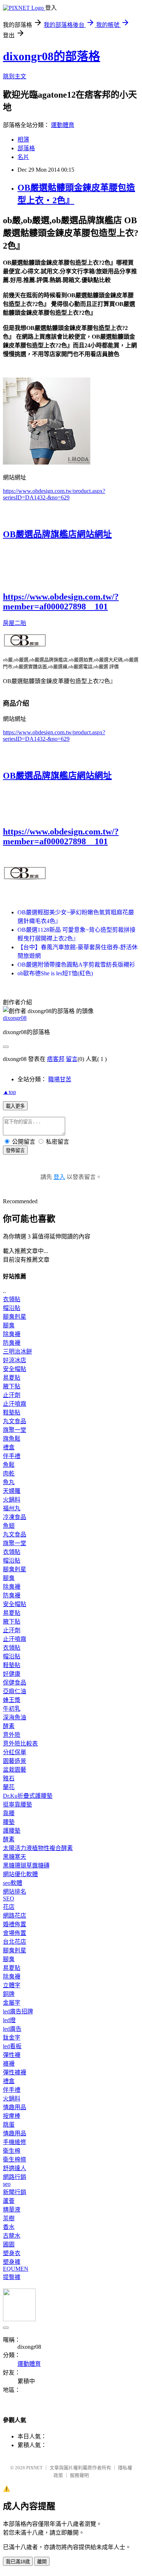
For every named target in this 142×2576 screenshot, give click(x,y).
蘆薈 (9, 2201)
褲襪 (9, 2064)
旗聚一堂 (15, 1430)
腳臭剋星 (15, 1317)
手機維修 (15, 2142)
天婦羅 (12, 1491)
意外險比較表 (20, 1744)
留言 (72, 1059)
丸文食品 (15, 1421)
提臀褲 (12, 2277)
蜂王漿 (12, 1700)
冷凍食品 (15, 1517)
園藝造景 (15, 1761)
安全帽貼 (15, 1369)
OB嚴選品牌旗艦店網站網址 (57, 534)
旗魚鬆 (12, 1439)
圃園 (9, 2244)
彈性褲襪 (15, 2072)
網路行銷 (15, 2177)
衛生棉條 (15, 2159)
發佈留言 (15, 1150)
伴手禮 (12, 1456)
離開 (42, 2562)
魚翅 (9, 1526)
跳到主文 (15, 76)
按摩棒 (12, 2116)
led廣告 (12, 2029)
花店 (9, 1907)
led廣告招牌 (18, 2011)
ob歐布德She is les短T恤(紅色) (55, 973)
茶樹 (9, 2218)
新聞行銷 (15, 2192)
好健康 (12, 1674)
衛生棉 (12, 2151)
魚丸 (9, 1482)
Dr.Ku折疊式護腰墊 (28, 1796)
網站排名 (15, 1892)
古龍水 (12, 2236)
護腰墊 (12, 1831)
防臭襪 (12, 1343)
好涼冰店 (15, 1360)
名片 (23, 157)
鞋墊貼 (12, 1412)
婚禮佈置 (15, 1924)
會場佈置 (15, 1933)
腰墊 (9, 1822)
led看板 (12, 2046)
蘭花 (9, 1787)
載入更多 (15, 1106)
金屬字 (12, 2003)
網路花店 (15, 1916)
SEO (9, 1899)
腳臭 (9, 1325)
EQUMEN (16, 2269)
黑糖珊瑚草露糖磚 (26, 1865)
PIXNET (34, 2468)
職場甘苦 (60, 1079)
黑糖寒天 (15, 1857)
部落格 (26, 148)
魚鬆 (9, 1465)
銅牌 (9, 1994)
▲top (9, 1092)
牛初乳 (12, 1709)
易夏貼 (12, 1378)
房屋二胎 (15, 623)
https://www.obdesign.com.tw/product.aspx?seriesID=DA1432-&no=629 (54, 494)
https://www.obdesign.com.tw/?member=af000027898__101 (61, 602)
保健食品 (15, 1683)
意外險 (12, 1735)
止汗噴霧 (15, 1404)
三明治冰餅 (17, 1352)
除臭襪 (12, 1334)
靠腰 (9, 1813)
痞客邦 (56, 1059)
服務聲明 (79, 2475)
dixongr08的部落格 (52, 56)
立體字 (12, 1985)
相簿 (23, 140)
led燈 (9, 2020)
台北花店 (15, 1942)
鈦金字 (12, 2038)
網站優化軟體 (20, 1874)
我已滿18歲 (18, 2562)
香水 (9, 2227)
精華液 (12, 2210)
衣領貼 (12, 1299)
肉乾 (9, 1473)
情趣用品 (15, 2107)
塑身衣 (12, 2253)
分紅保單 (15, 1752)
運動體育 (63, 125)
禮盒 (9, 1447)
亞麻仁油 (15, 1691)
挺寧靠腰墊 (17, 1805)
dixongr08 (15, 1018)
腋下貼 (12, 1386)
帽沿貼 (12, 1308)
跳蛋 (9, 2125)
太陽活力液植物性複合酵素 (38, 1848)
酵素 (9, 1726)
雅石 (9, 1778)
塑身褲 (12, 2262)
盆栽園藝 (15, 1770)
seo (7, 2184)
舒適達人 (15, 2168)
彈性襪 (12, 2055)
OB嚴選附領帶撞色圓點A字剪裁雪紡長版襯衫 (76, 965)
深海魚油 (15, 1717)
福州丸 (12, 1508)
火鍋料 (12, 1500)
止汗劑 (12, 1395)
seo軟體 (13, 1883)
